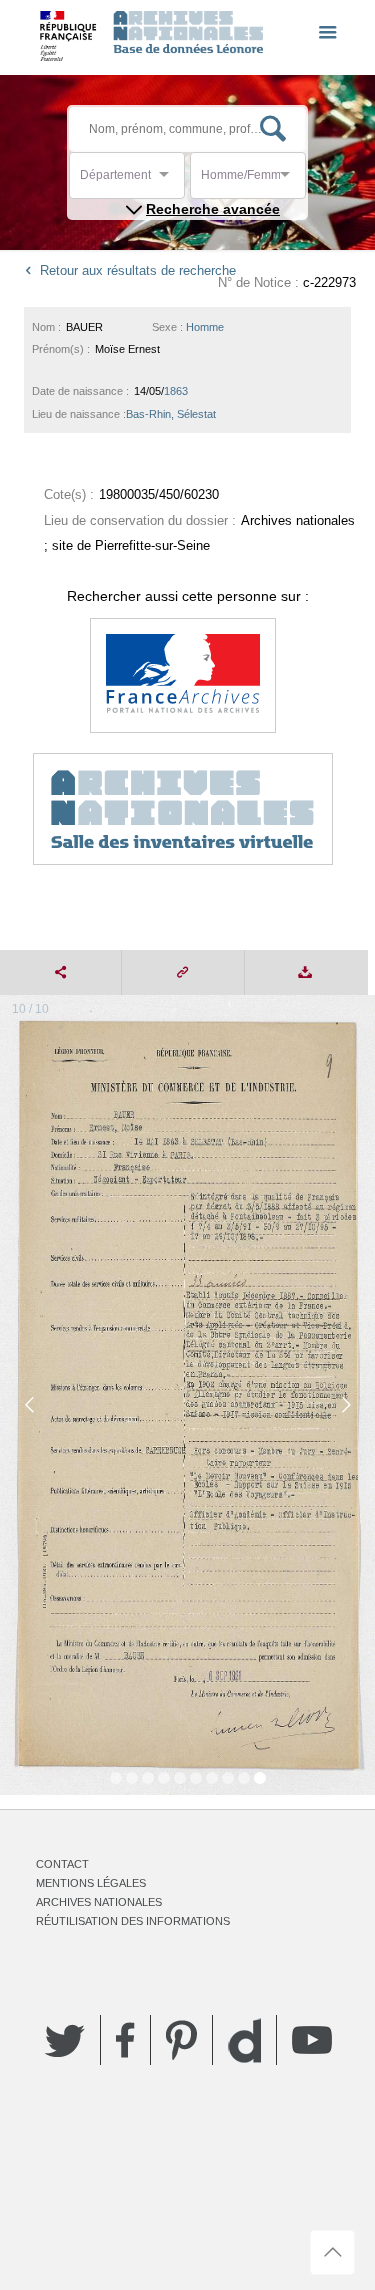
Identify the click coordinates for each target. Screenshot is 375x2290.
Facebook (125, 2040)
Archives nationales (99, 1902)
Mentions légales (91, 1883)
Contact (62, 1864)
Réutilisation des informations (133, 1921)
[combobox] (170, 180)
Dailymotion (244, 2040)
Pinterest (181, 2040)
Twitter (65, 2040)
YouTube (312, 2040)
